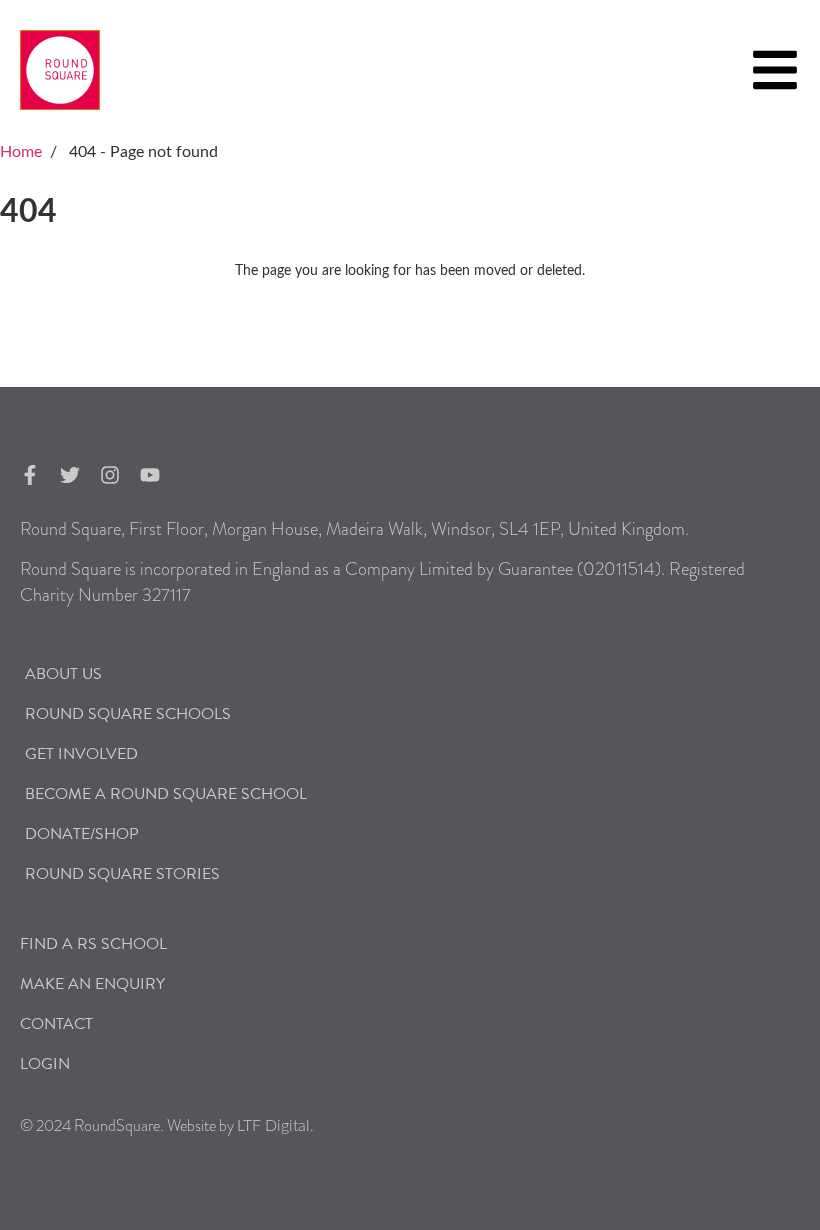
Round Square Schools (128, 714)
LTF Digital (273, 1126)
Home (21, 152)
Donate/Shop (82, 834)
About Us (63, 674)
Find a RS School (93, 944)
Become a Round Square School (166, 794)
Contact (56, 1024)
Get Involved (81, 754)
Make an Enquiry (92, 984)
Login (45, 1064)
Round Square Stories (122, 874)
